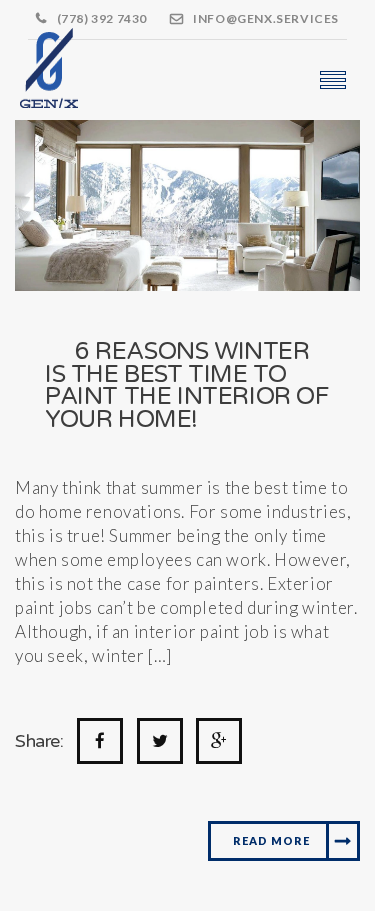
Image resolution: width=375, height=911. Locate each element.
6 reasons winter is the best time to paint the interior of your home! (187, 385)
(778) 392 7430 (102, 18)
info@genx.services (266, 18)
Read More (271, 840)
